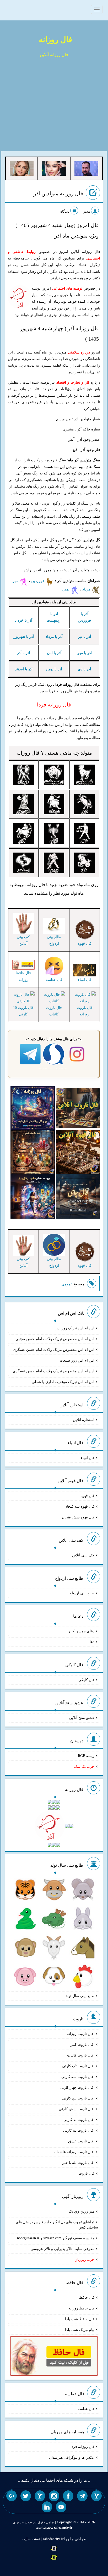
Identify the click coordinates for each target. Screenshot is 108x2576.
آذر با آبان (54, 653)
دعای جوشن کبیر (81, 1631)
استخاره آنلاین (84, 1420)
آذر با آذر (24, 653)
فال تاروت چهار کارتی (77, 2088)
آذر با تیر (85, 637)
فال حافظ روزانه (23, 976)
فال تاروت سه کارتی (78, 2077)
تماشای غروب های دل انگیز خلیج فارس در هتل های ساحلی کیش (57, 2225)
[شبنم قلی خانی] (22, 168)
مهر (16, 581)
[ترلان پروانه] (54, 168)
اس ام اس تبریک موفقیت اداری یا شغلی (63, 1382)
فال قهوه (88, 1496)
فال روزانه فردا (82, 2447)
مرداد (87, 589)
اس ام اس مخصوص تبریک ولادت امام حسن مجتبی (55, 1339)
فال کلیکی (86, 1680)
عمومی (67, 1284)
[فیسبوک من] (68, 2496)
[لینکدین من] (47, 2507)
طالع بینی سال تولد (80, 1996)
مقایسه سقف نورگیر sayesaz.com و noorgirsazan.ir (56, 2238)
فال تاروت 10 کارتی (23, 1011)
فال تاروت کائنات (54, 1011)
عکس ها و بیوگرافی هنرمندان (72, 2458)
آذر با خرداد (24, 620)
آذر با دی (84, 669)
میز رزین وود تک (82, 2211)
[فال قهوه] (78, 1152)
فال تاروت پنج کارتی (78, 2098)
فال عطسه (86, 2409)
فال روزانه (55, 39)
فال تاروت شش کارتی (77, 2109)
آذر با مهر (85, 653)
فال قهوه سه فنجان (79, 1507)
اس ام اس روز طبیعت (77, 1360)
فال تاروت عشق (81, 2141)
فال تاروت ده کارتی (79, 2130)
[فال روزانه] (33, 1107)
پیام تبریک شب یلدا (80, 2330)
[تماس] (40, 2496)
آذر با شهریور (24, 637)
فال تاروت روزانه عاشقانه (74, 2152)
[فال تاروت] (78, 1107)
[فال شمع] (33, 1152)
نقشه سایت (31, 2539)
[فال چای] (78, 1196)
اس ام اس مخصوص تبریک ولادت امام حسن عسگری (54, 1350)
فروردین (38, 581)
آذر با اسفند (24, 669)
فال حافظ (87, 2298)
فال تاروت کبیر (82, 2045)
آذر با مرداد (54, 637)
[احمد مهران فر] (86, 168)
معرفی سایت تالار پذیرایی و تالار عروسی (63, 2249)
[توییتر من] (26, 2496)
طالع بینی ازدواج (82, 1593)
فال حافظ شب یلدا (80, 2319)
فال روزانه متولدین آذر (58, 194)
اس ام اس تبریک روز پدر (75, 1328)
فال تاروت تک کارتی (78, 2066)
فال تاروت (87, 2173)
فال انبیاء (88, 1458)
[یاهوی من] (96, 2496)
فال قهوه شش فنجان (78, 1517)
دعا (92, 1642)
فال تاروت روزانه (85, 1011)
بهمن (66, 589)
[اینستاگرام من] (54, 2496)
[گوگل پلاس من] (12, 2496)
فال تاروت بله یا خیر (78, 2163)
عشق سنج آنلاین (82, 1718)
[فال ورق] (33, 1196)
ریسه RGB (86, 1756)
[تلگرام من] (82, 2496)
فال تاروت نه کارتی (79, 2120)
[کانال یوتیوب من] (61, 2507)
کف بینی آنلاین (83, 1555)
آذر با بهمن (54, 669)
